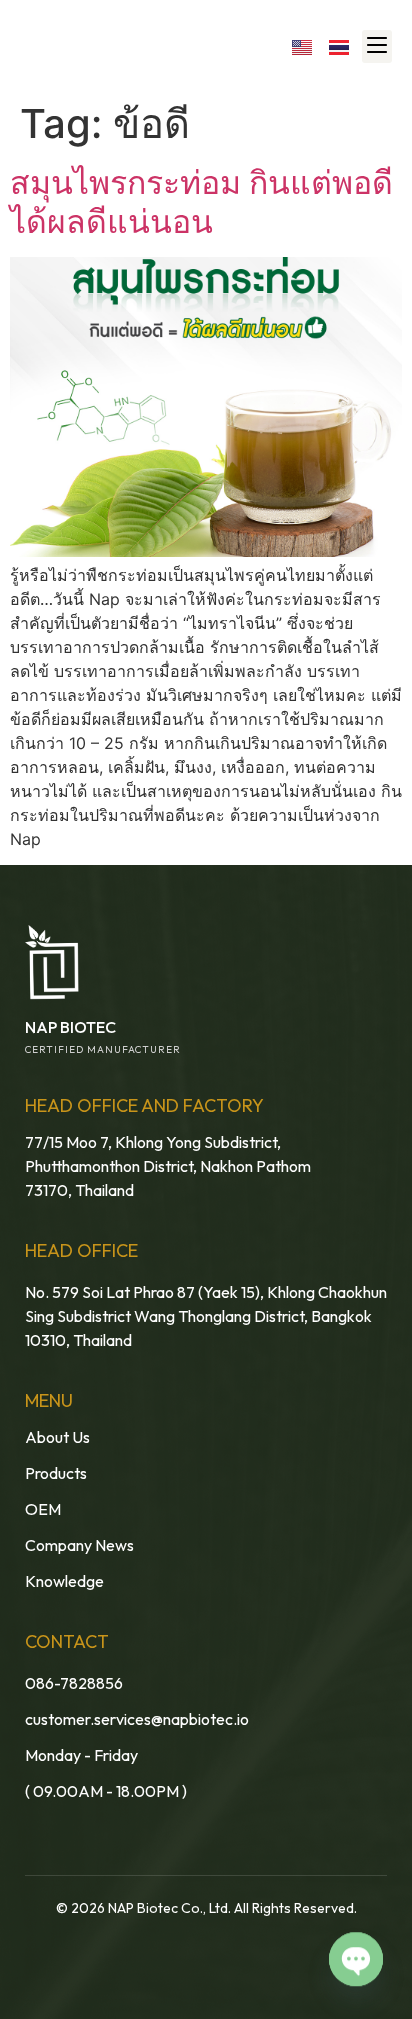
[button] (377, 46)
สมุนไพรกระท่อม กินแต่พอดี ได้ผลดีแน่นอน (201, 201)
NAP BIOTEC (70, 1027)
